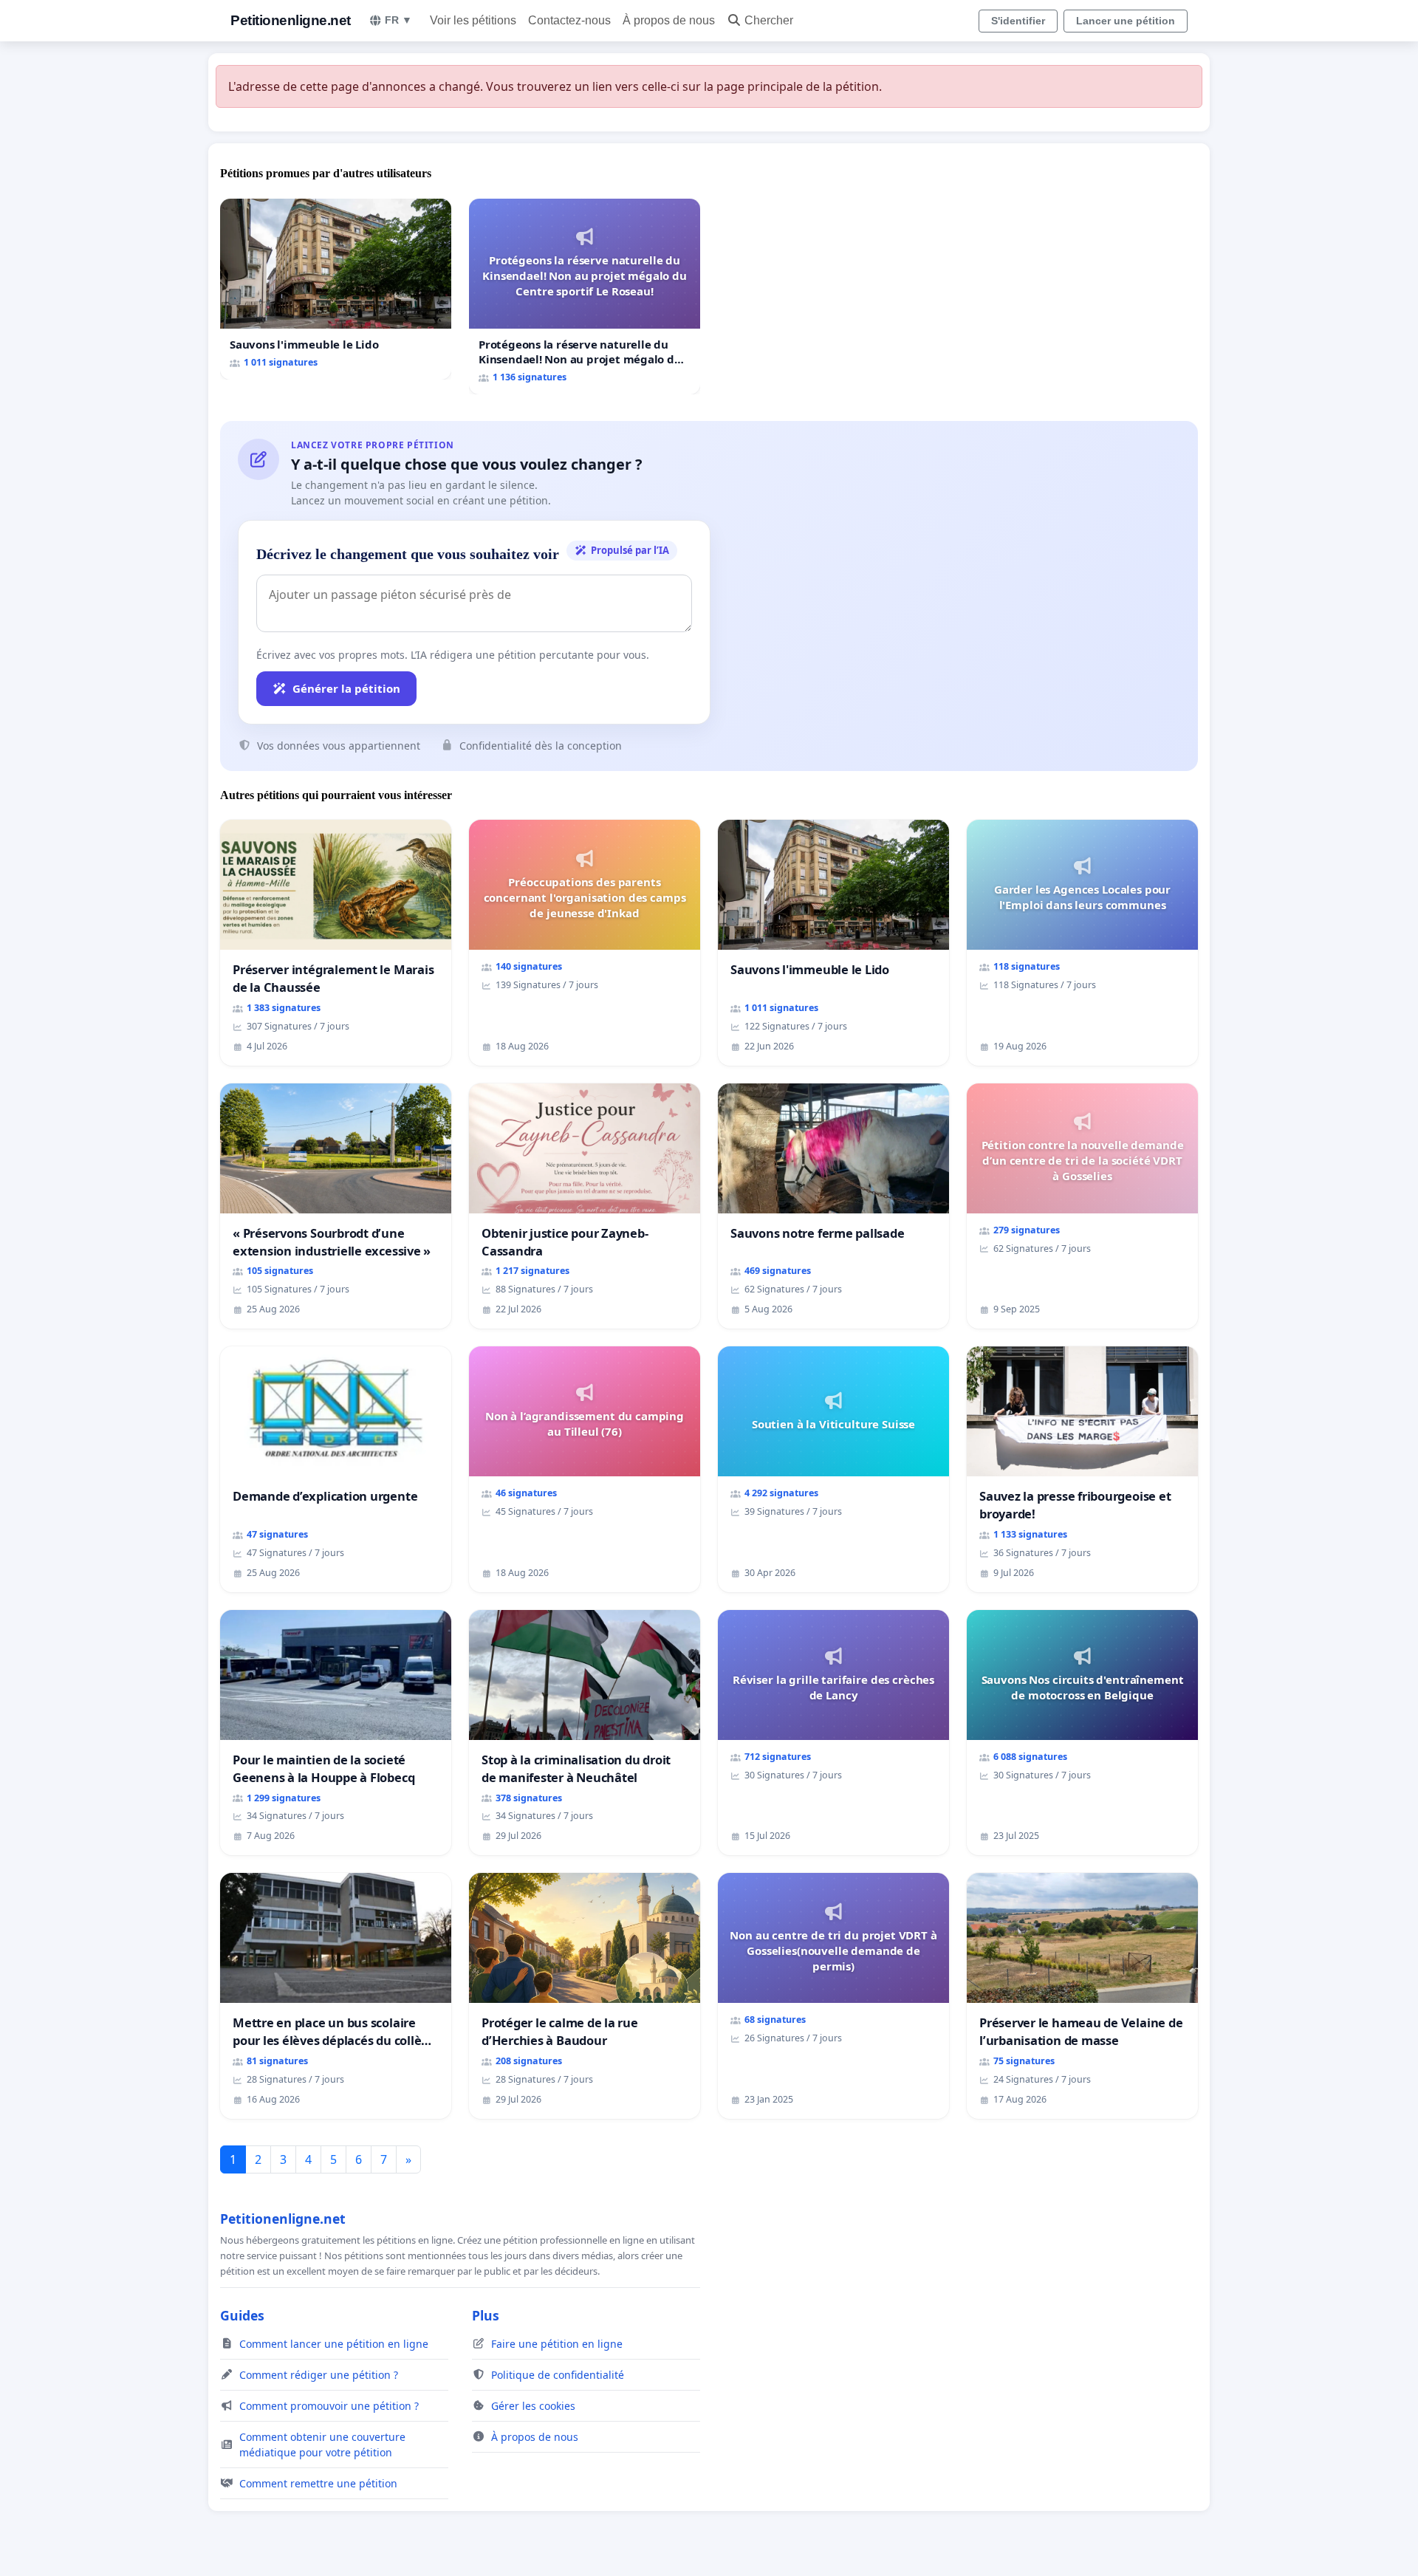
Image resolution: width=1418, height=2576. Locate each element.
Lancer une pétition (1126, 21)
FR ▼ (398, 20)
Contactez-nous (569, 20)
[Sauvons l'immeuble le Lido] (336, 289)
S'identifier (1018, 21)
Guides (242, 2315)
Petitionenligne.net (291, 20)
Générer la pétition (346, 688)
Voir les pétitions (473, 20)
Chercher (769, 20)
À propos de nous (669, 20)
